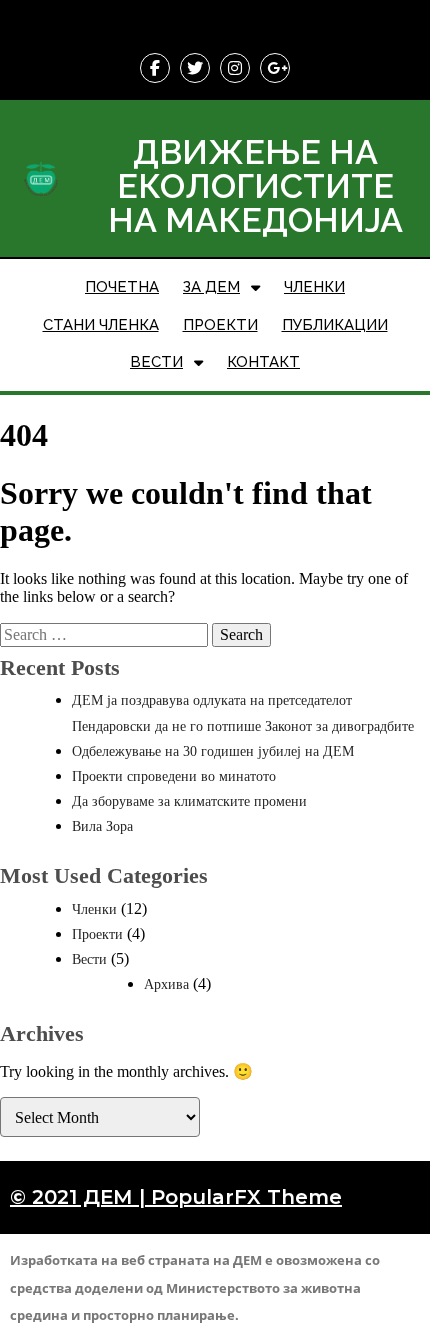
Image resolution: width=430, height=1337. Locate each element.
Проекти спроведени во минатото (174, 776)
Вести (89, 959)
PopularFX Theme (246, 1197)
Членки (94, 909)
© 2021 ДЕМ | (80, 1197)
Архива (166, 984)
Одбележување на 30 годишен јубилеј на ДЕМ (213, 751)
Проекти (97, 934)
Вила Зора (102, 826)
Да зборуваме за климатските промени (189, 801)
